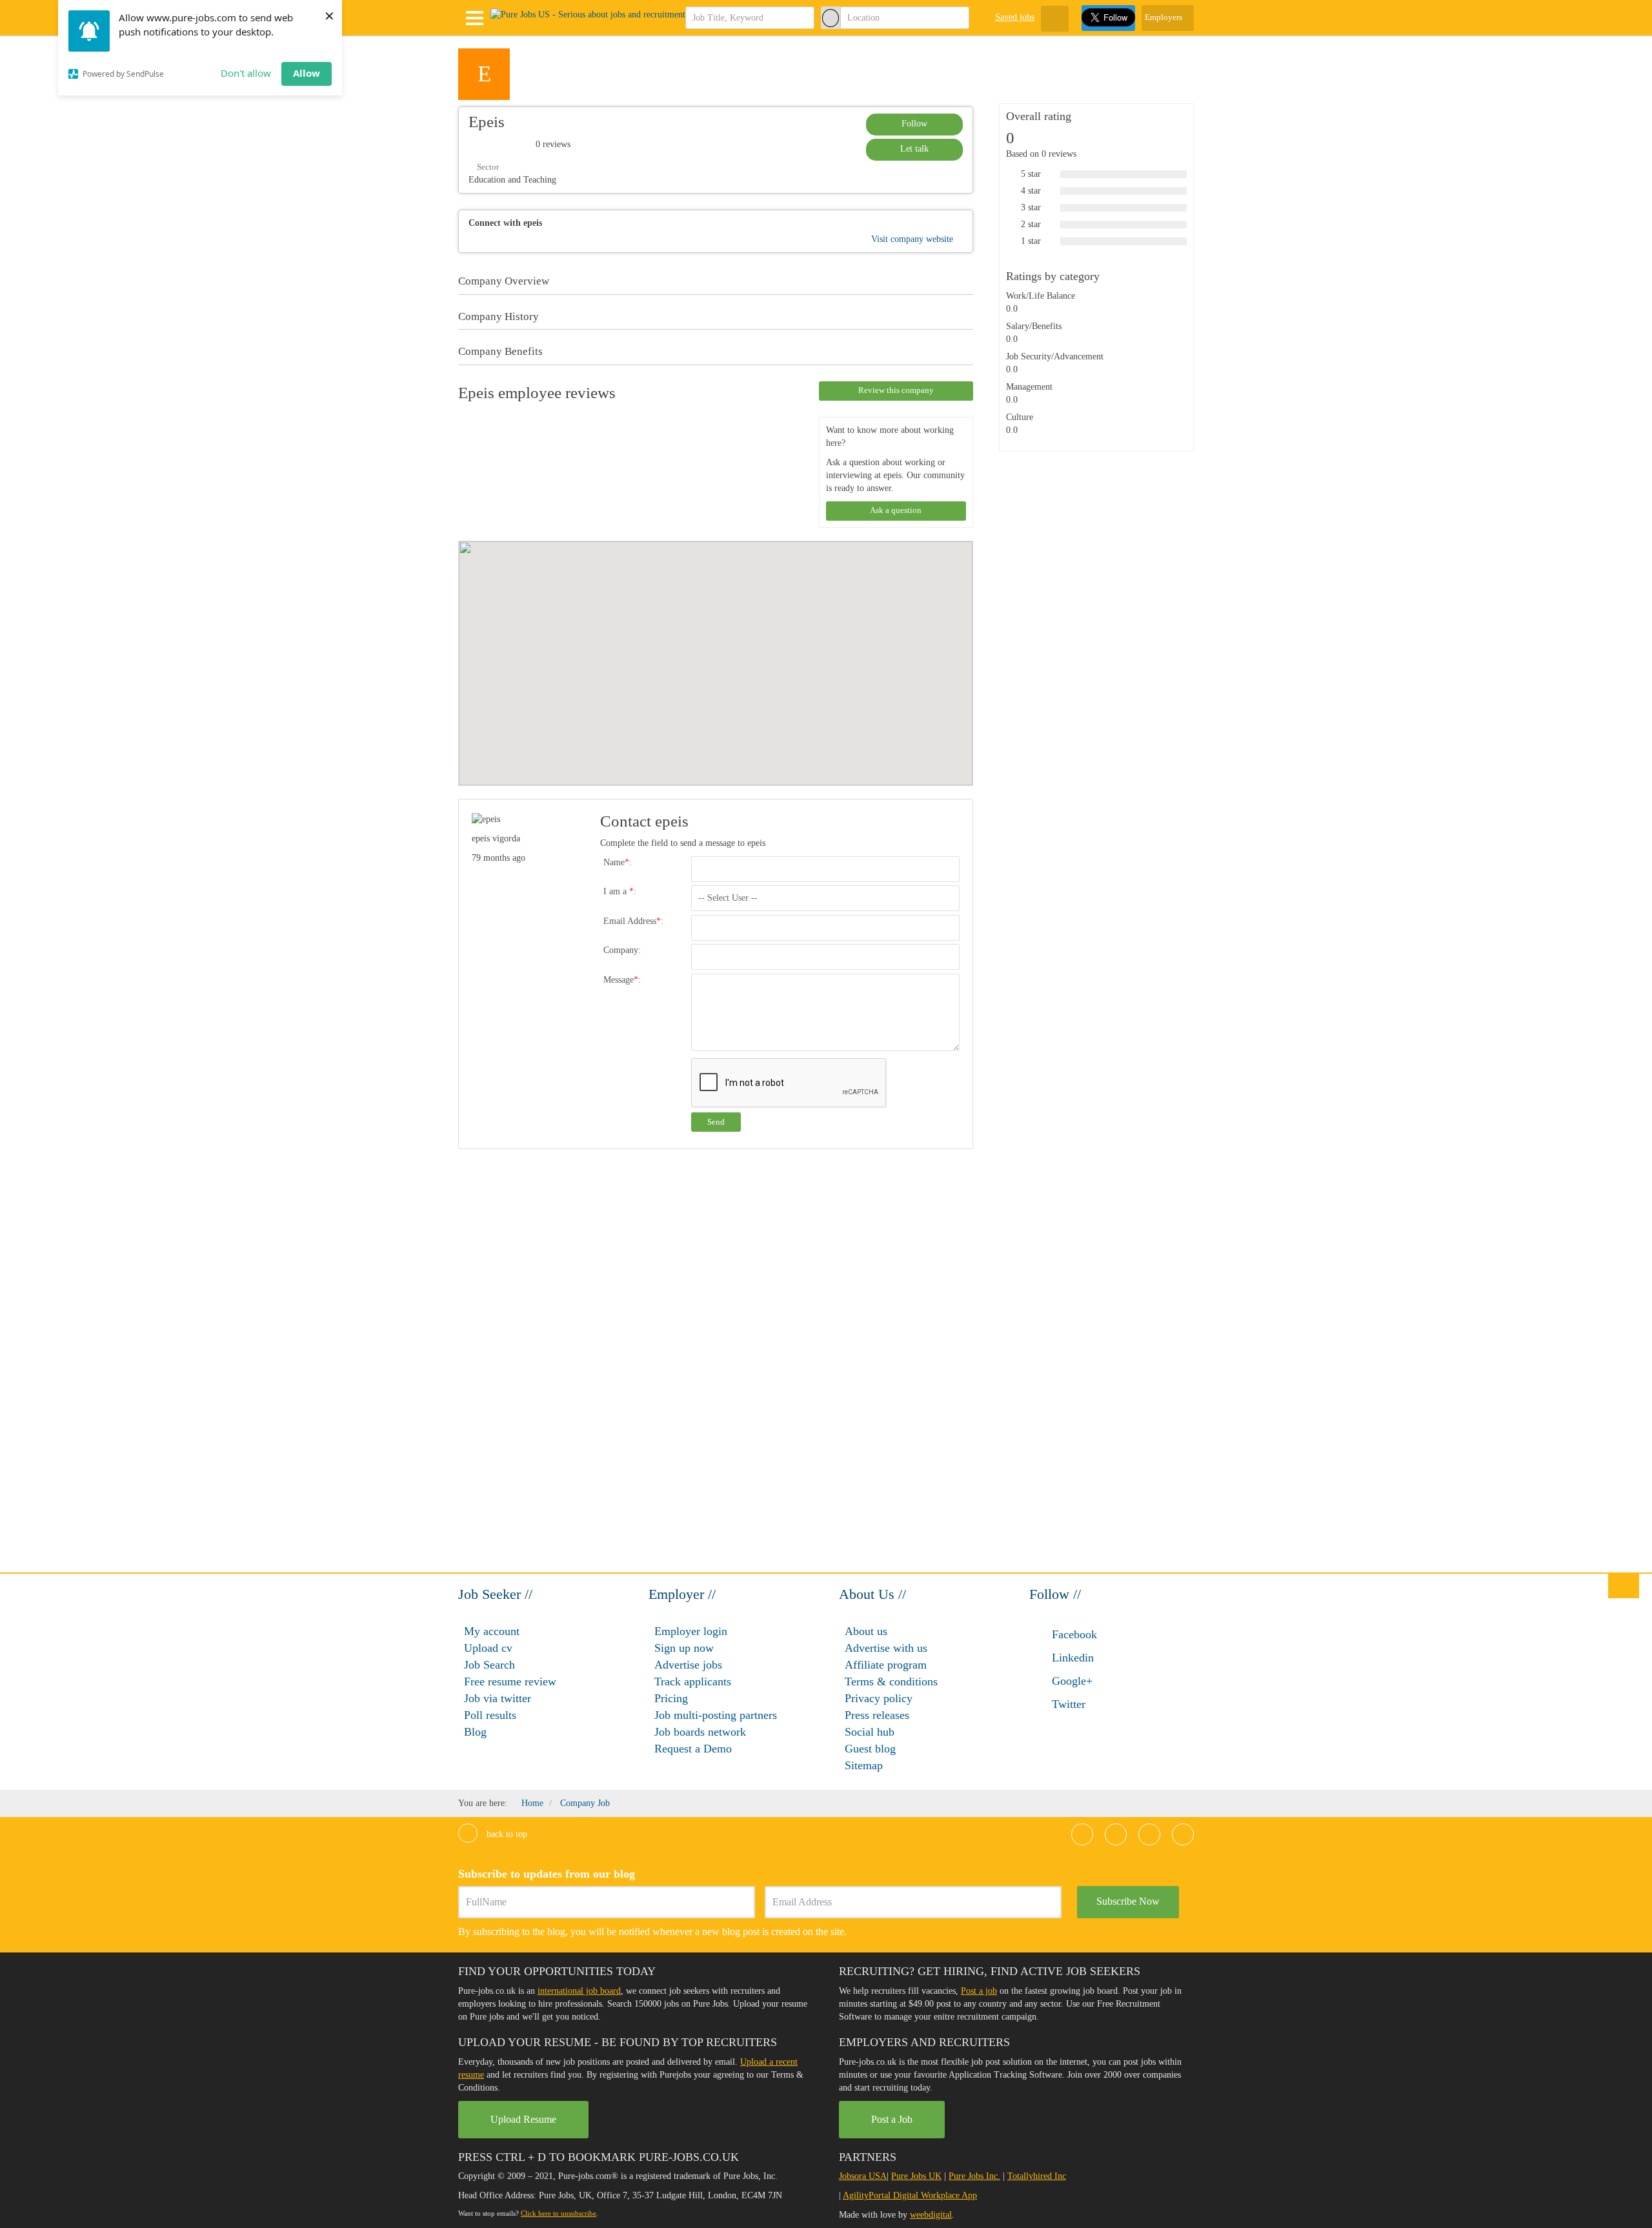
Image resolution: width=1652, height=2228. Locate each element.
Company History (499, 317)
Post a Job (892, 2119)
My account (492, 1631)
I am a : (620, 891)
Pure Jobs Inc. (974, 2176)
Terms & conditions (891, 1681)
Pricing (671, 1698)
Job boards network (700, 1732)
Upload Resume (523, 2119)
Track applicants (693, 1681)
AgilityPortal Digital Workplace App (910, 2195)
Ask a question (896, 510)
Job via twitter (498, 1698)
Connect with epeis (505, 223)
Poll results (490, 1715)
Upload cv (488, 1648)
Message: (622, 980)
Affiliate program (886, 1665)
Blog (475, 1732)
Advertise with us (886, 1648)
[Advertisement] (1083, 684)
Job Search (489, 1665)
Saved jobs (1015, 17)
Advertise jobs (688, 1665)
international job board (579, 1991)
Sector (487, 167)
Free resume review (510, 1681)
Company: (622, 950)
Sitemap (864, 1765)
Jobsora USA (863, 2176)
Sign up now (684, 1648)
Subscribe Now (1128, 1901)
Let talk (914, 149)
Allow (307, 73)
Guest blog (870, 1749)
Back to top (506, 1834)
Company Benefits (500, 352)
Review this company (896, 390)
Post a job (979, 1991)
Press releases (877, 1715)
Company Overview (504, 281)
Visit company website (913, 239)
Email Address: (633, 921)
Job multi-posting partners (716, 1715)
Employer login (691, 1631)
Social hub (870, 1732)
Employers (1164, 17)
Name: (618, 862)
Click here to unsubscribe (559, 2213)
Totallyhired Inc (1037, 2176)
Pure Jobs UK (916, 2176)
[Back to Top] (1624, 1585)
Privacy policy (879, 1698)
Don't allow (246, 73)
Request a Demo (693, 1749)
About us (866, 1631)
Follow (914, 124)
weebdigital (931, 2215)
